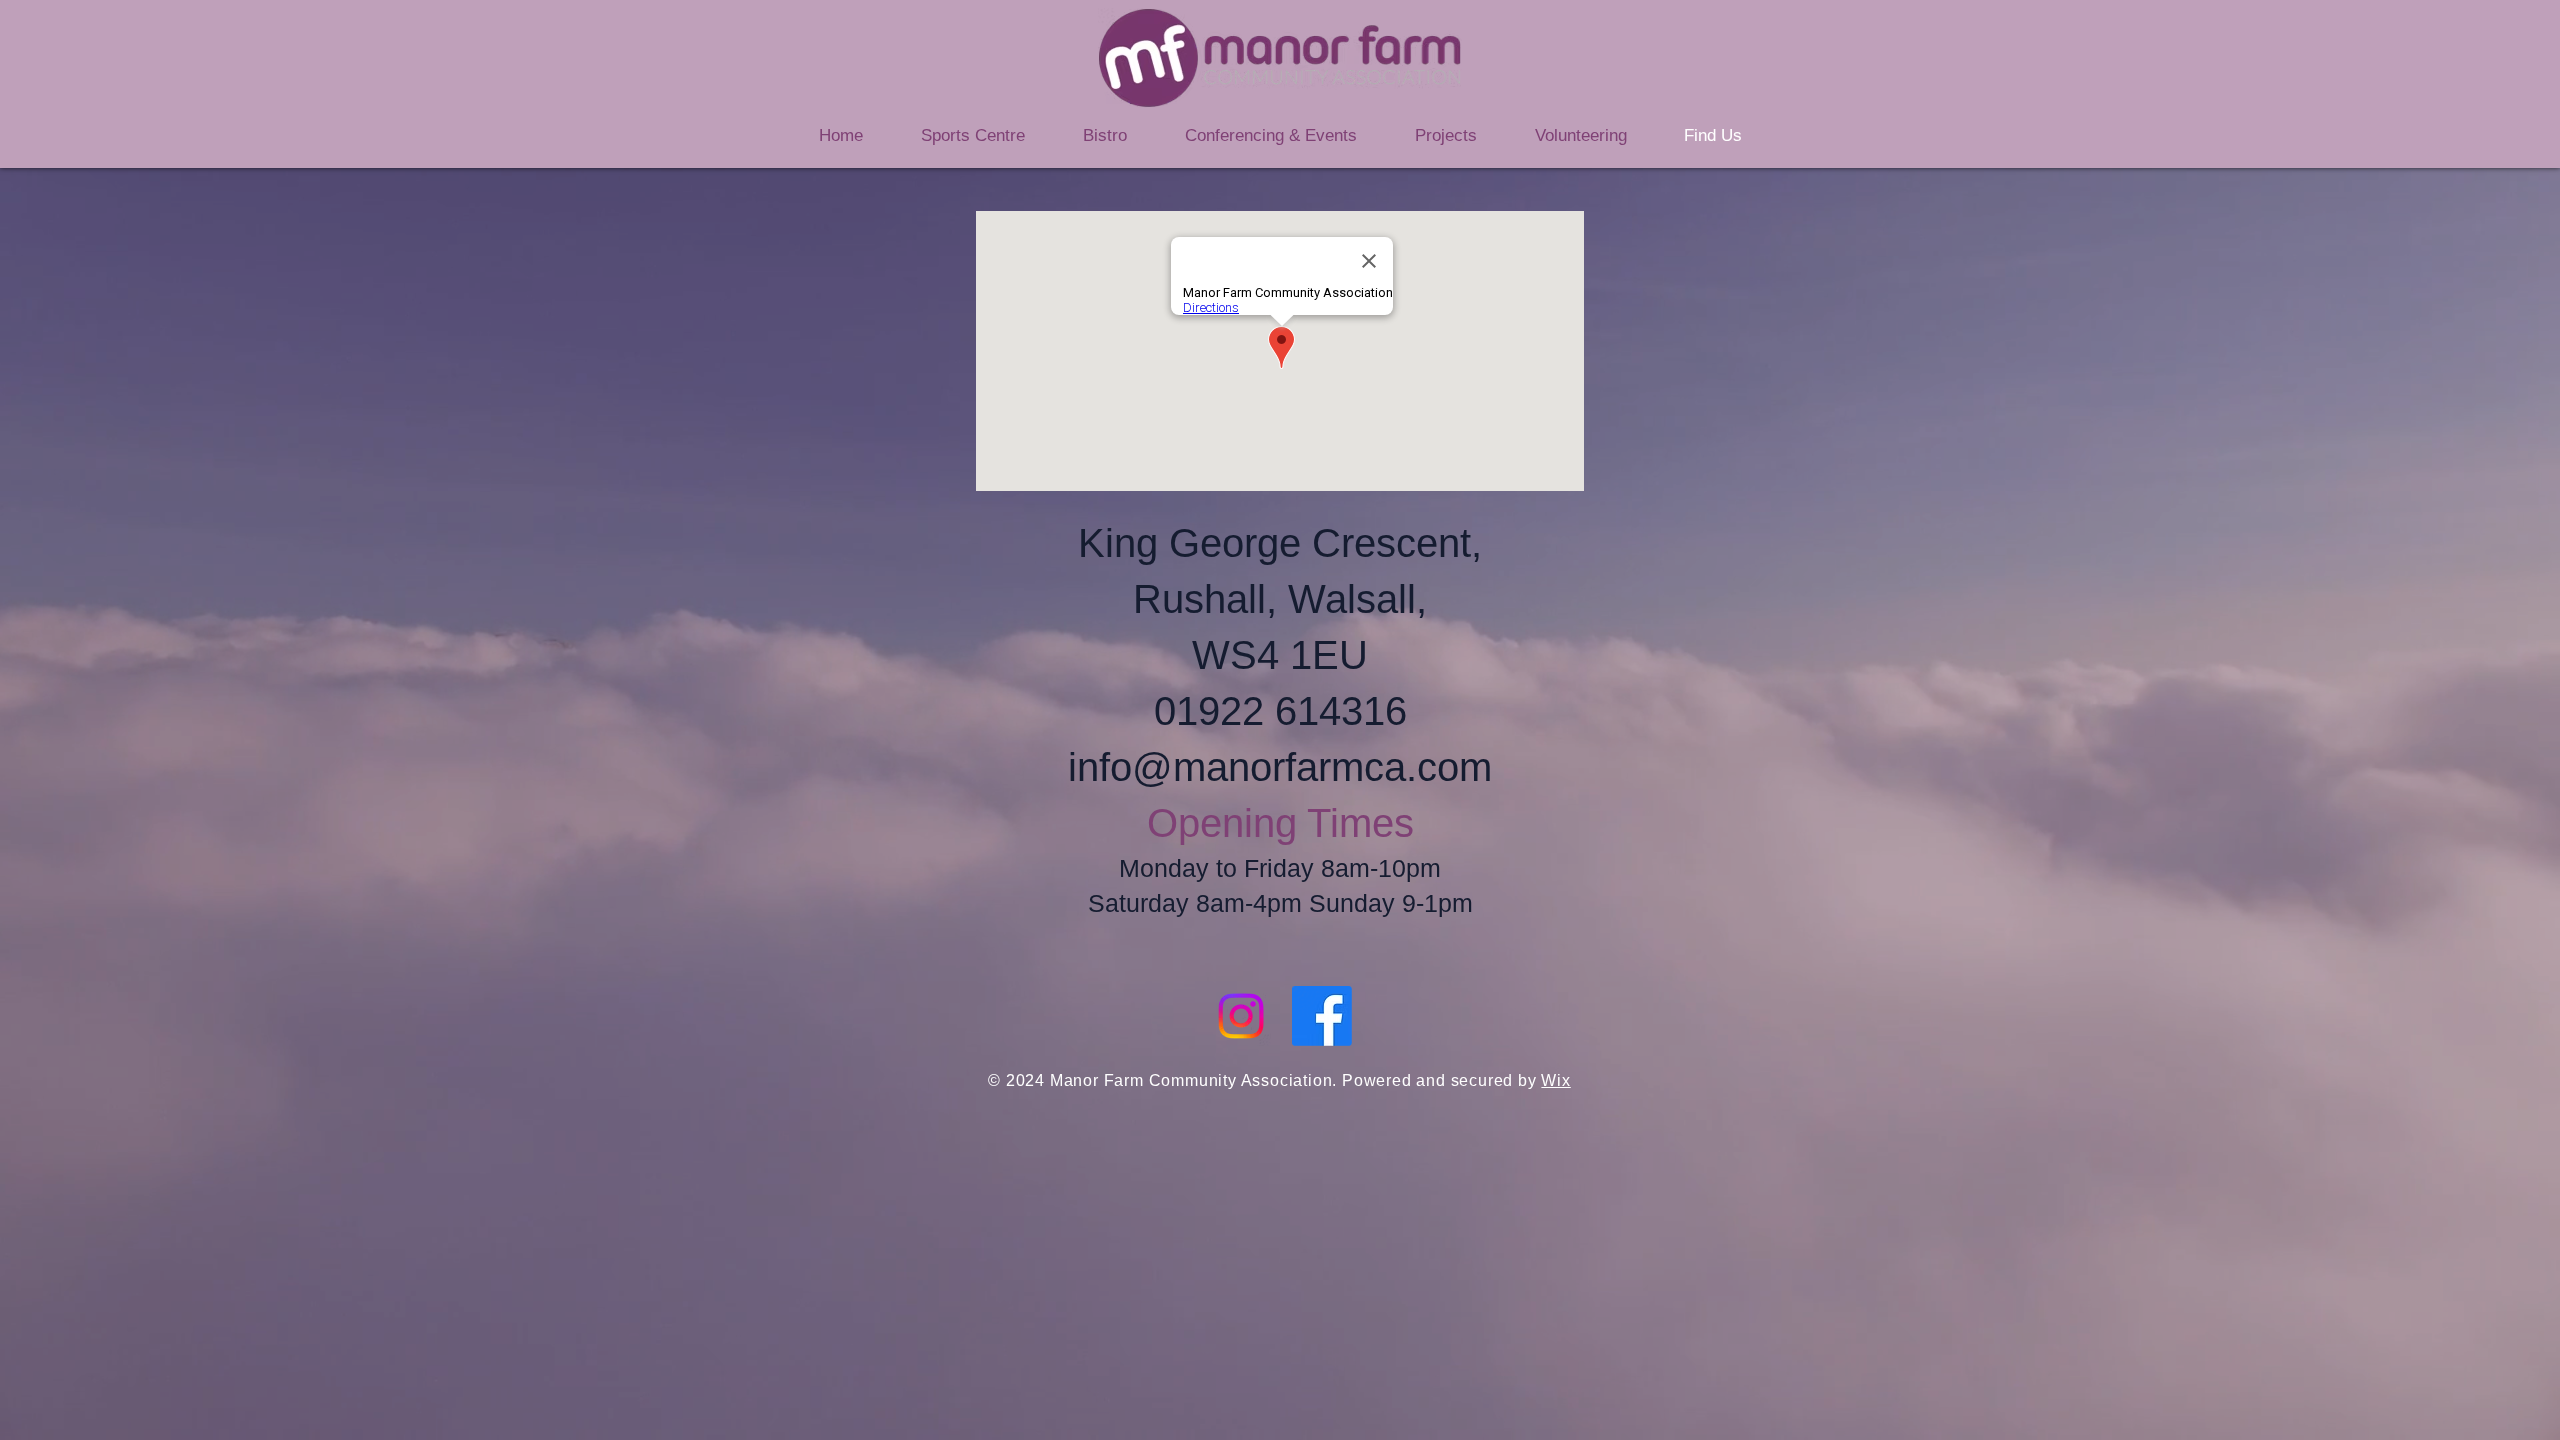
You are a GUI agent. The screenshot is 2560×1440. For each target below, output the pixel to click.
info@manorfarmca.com (1280, 767)
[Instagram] (1241, 1016)
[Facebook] (1322, 1016)
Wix (1555, 1080)
